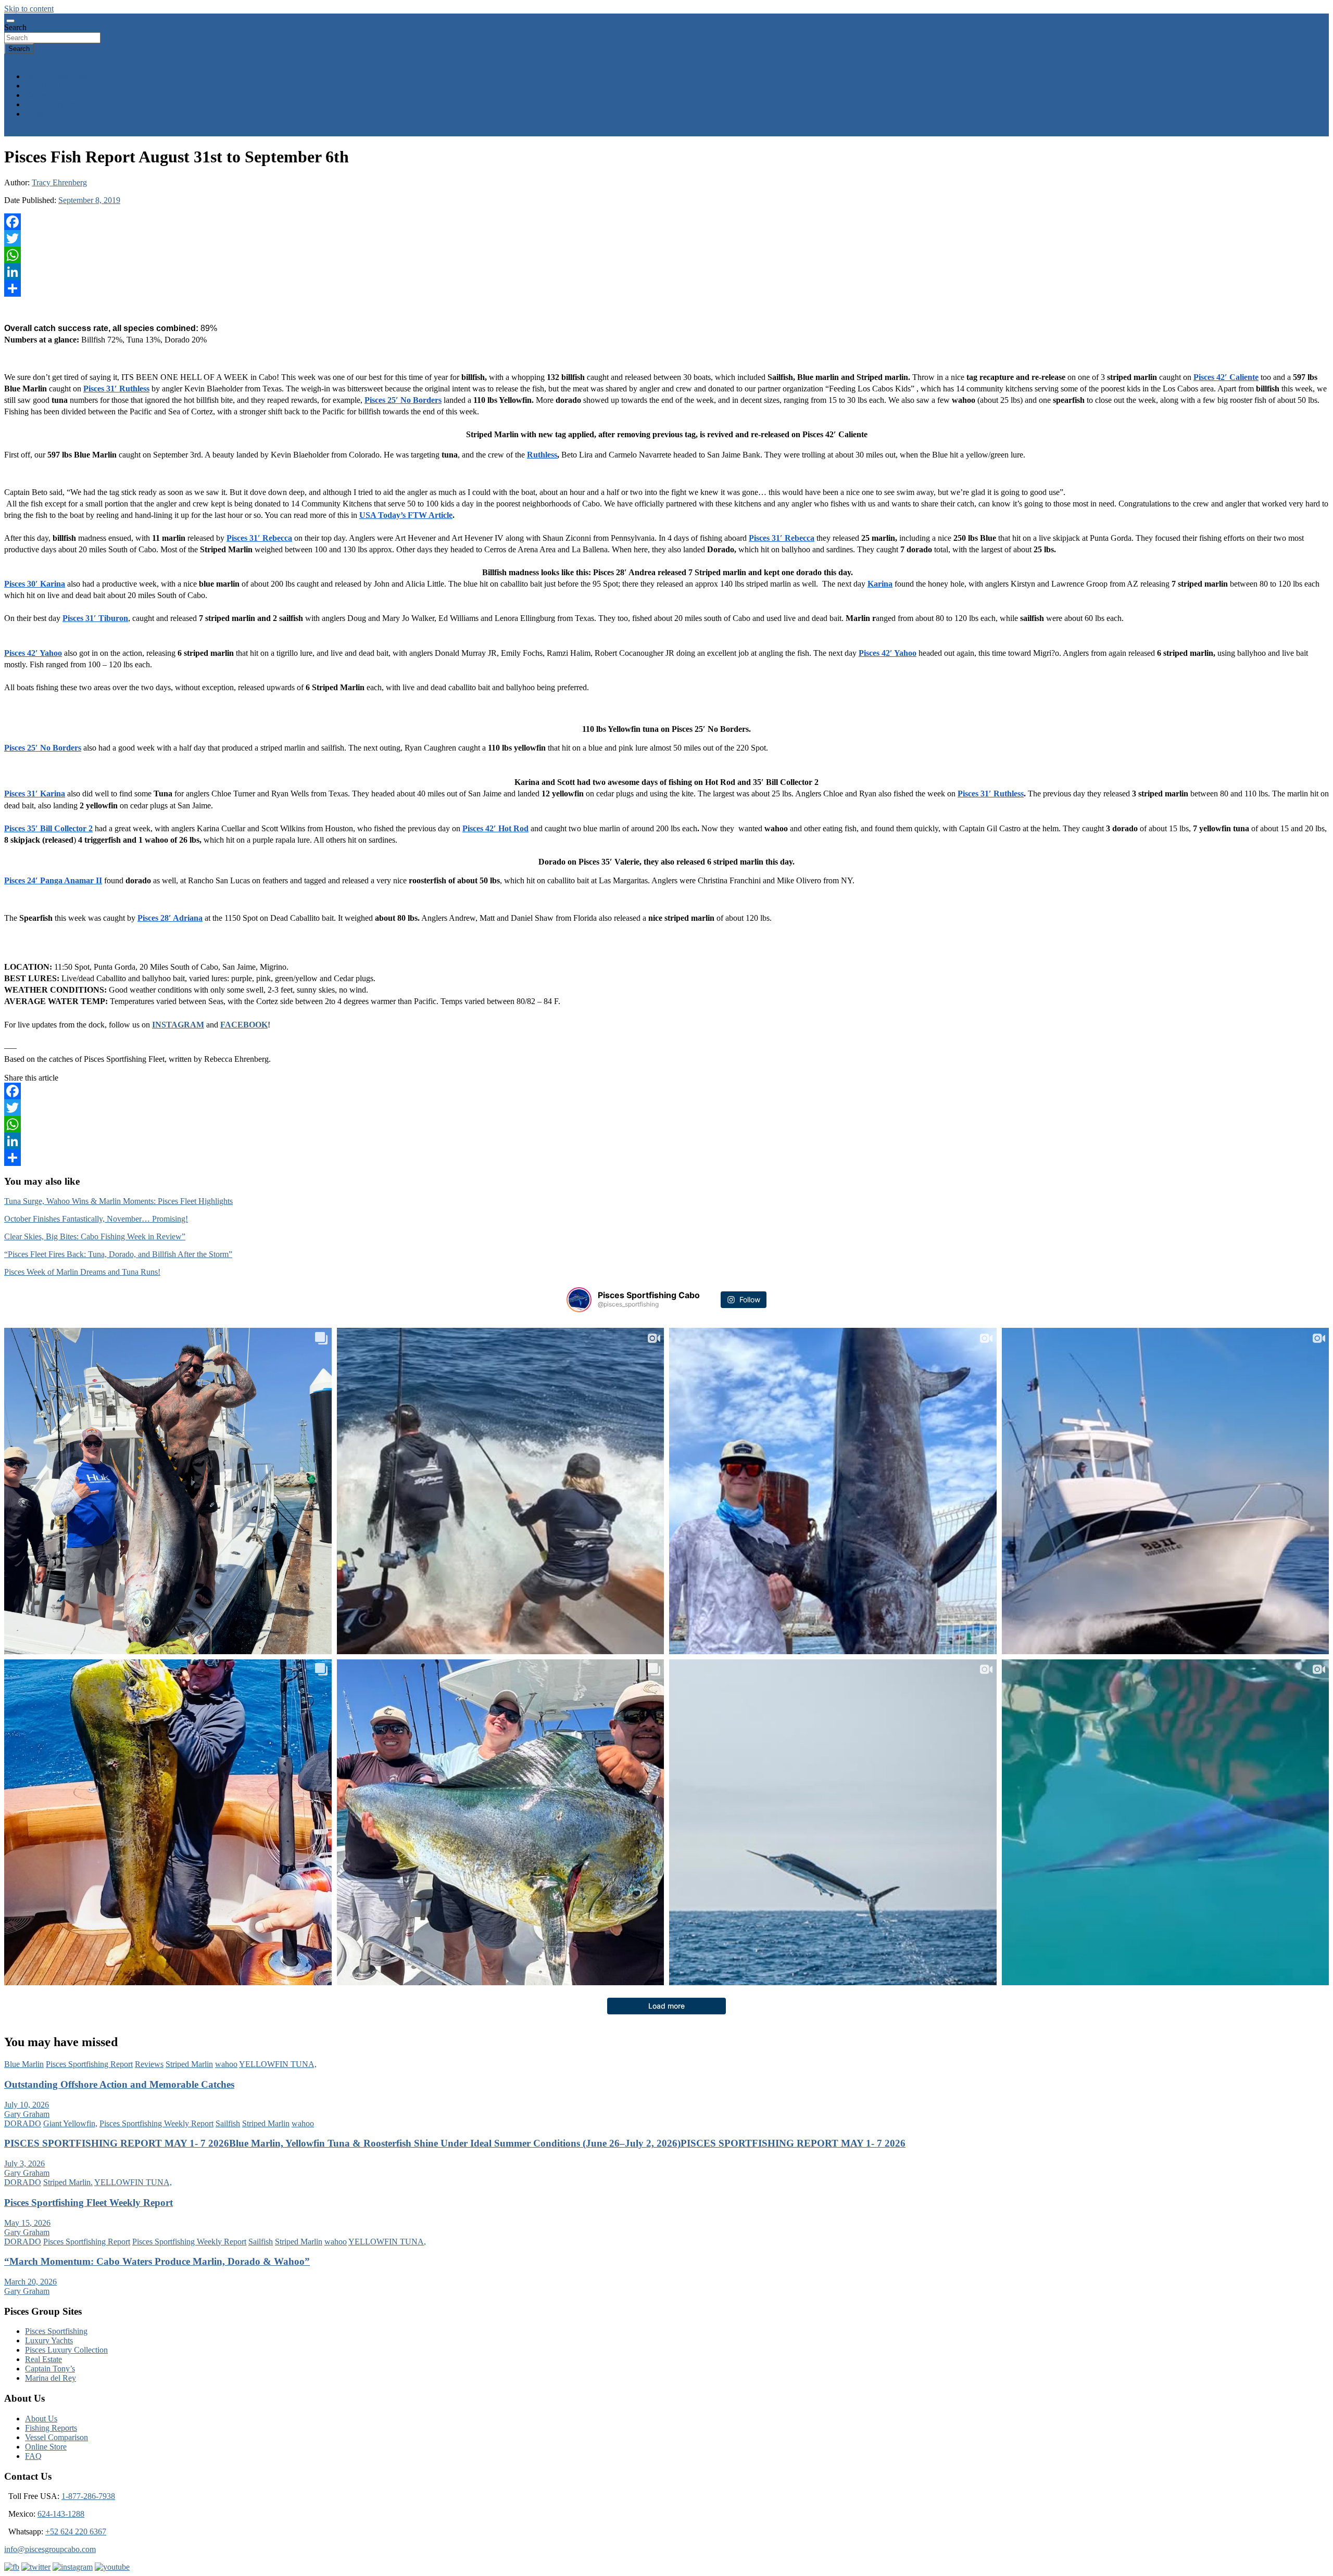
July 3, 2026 (24, 2163)
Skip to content (29, 9)
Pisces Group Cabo (57, 76)
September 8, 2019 (89, 200)
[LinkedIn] (666, 272)
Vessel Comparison (56, 2437)
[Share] (666, 288)
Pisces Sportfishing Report (89, 2064)
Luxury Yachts (49, 2340)
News (35, 114)
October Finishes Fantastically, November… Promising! (96, 1219)
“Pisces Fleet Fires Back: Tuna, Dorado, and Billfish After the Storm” (118, 1254)
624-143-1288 (61, 2514)
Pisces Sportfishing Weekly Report (156, 2123)
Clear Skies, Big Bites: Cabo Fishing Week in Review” (95, 1236)
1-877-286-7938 (88, 2496)
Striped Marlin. (68, 2182)
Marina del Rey (51, 2378)
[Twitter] (666, 238)
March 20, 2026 (30, 2282)
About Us (41, 2419)
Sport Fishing (47, 86)
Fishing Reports (51, 104)
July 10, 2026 (27, 2105)
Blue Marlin (24, 2064)
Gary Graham (27, 2114)
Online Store (46, 2447)
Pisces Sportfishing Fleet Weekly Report (89, 2203)
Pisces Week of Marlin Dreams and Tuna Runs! (82, 1272)
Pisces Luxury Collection (66, 2350)
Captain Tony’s (50, 2369)
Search (15, 27)
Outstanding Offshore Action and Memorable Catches (119, 2084)
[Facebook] (666, 222)
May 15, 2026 (27, 2223)
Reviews (149, 2064)
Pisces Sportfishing (56, 2331)
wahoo (226, 2064)
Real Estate (43, 2359)
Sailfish (228, 2123)
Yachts (36, 95)
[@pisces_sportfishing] (579, 1300)
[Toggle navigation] (10, 21)
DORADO (23, 2123)
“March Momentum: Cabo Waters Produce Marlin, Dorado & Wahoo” (157, 2261)
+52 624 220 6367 (76, 2531)
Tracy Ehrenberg (59, 182)
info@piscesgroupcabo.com (50, 2549)
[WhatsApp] (666, 255)
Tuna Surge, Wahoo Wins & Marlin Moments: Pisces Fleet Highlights (118, 1201)
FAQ (33, 2456)
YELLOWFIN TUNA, (278, 2064)
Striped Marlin (189, 2064)
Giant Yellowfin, (70, 2123)
